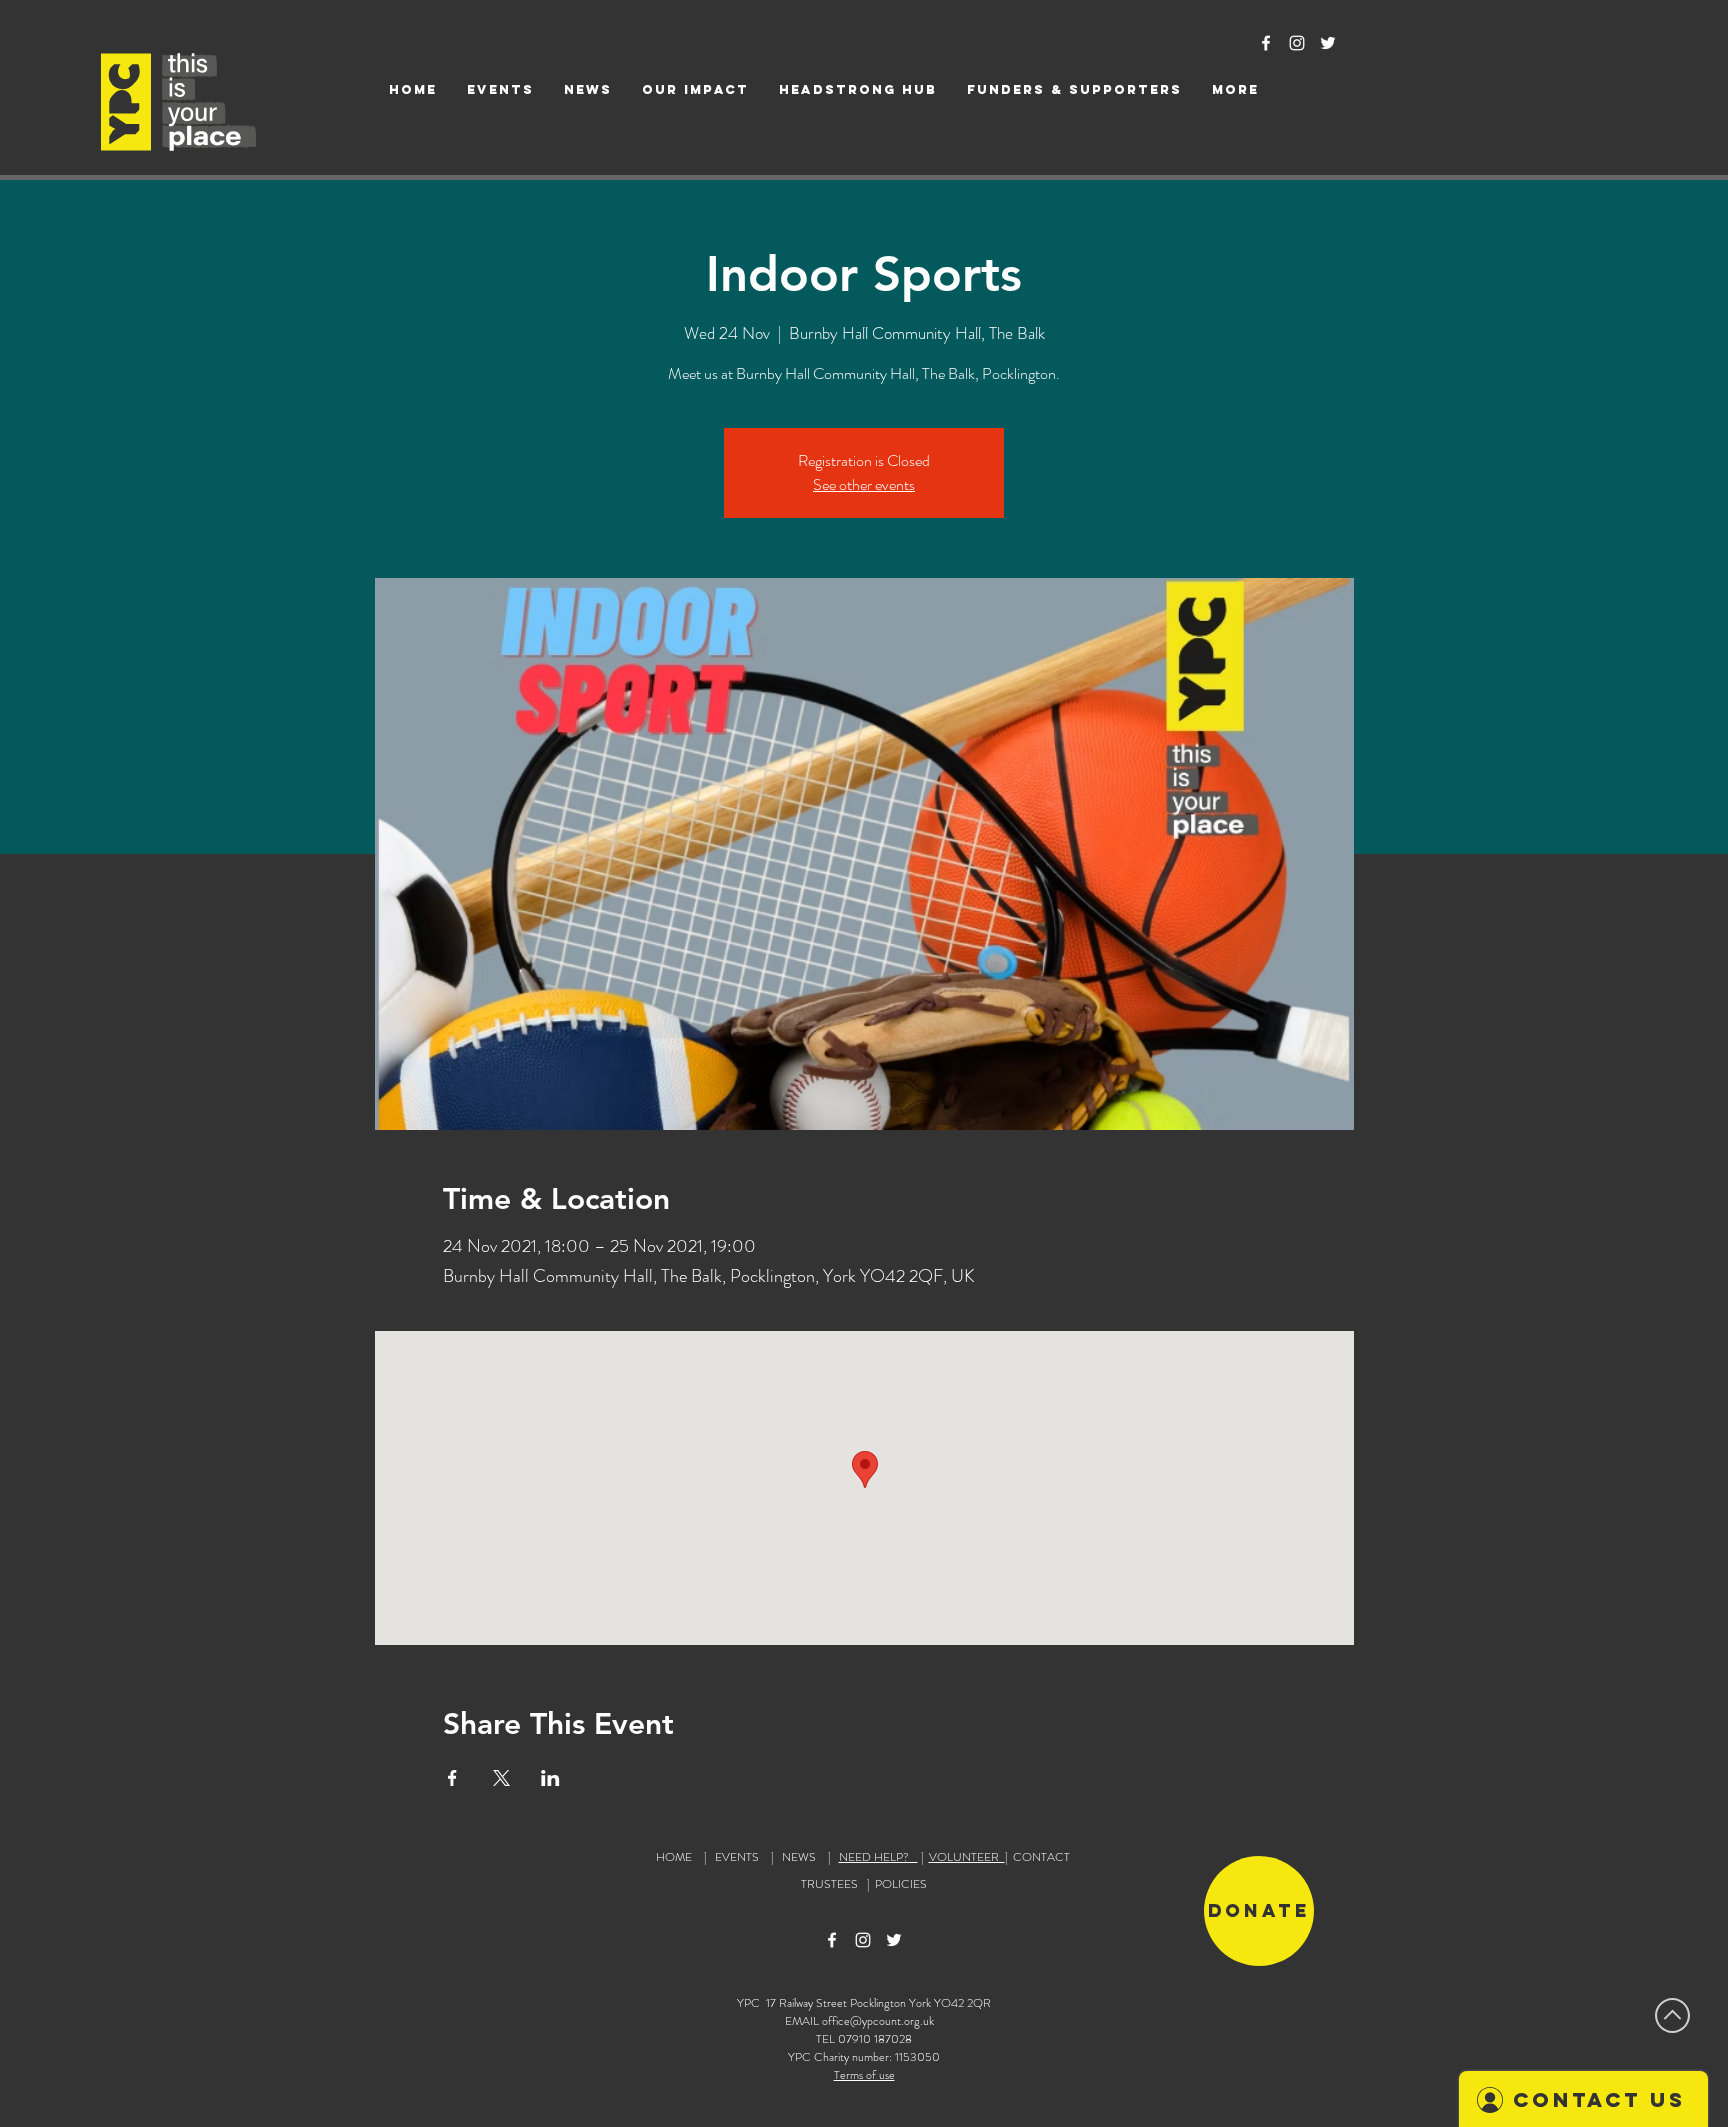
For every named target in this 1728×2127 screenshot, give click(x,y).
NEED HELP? (878, 1857)
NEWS (799, 1857)
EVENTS (737, 1857)
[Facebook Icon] (1266, 43)
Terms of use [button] (864, 2075)
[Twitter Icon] (1328, 43)
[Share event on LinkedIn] (550, 1778)
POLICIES (901, 1884)
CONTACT (1041, 1857)
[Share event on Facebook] (452, 1778)
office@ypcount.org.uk (878, 2021)
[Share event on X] (501, 1778)
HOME (674, 1857)
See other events (864, 484)
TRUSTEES (832, 1884)
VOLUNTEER (967, 1857)
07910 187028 (875, 2039)
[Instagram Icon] (1297, 43)
